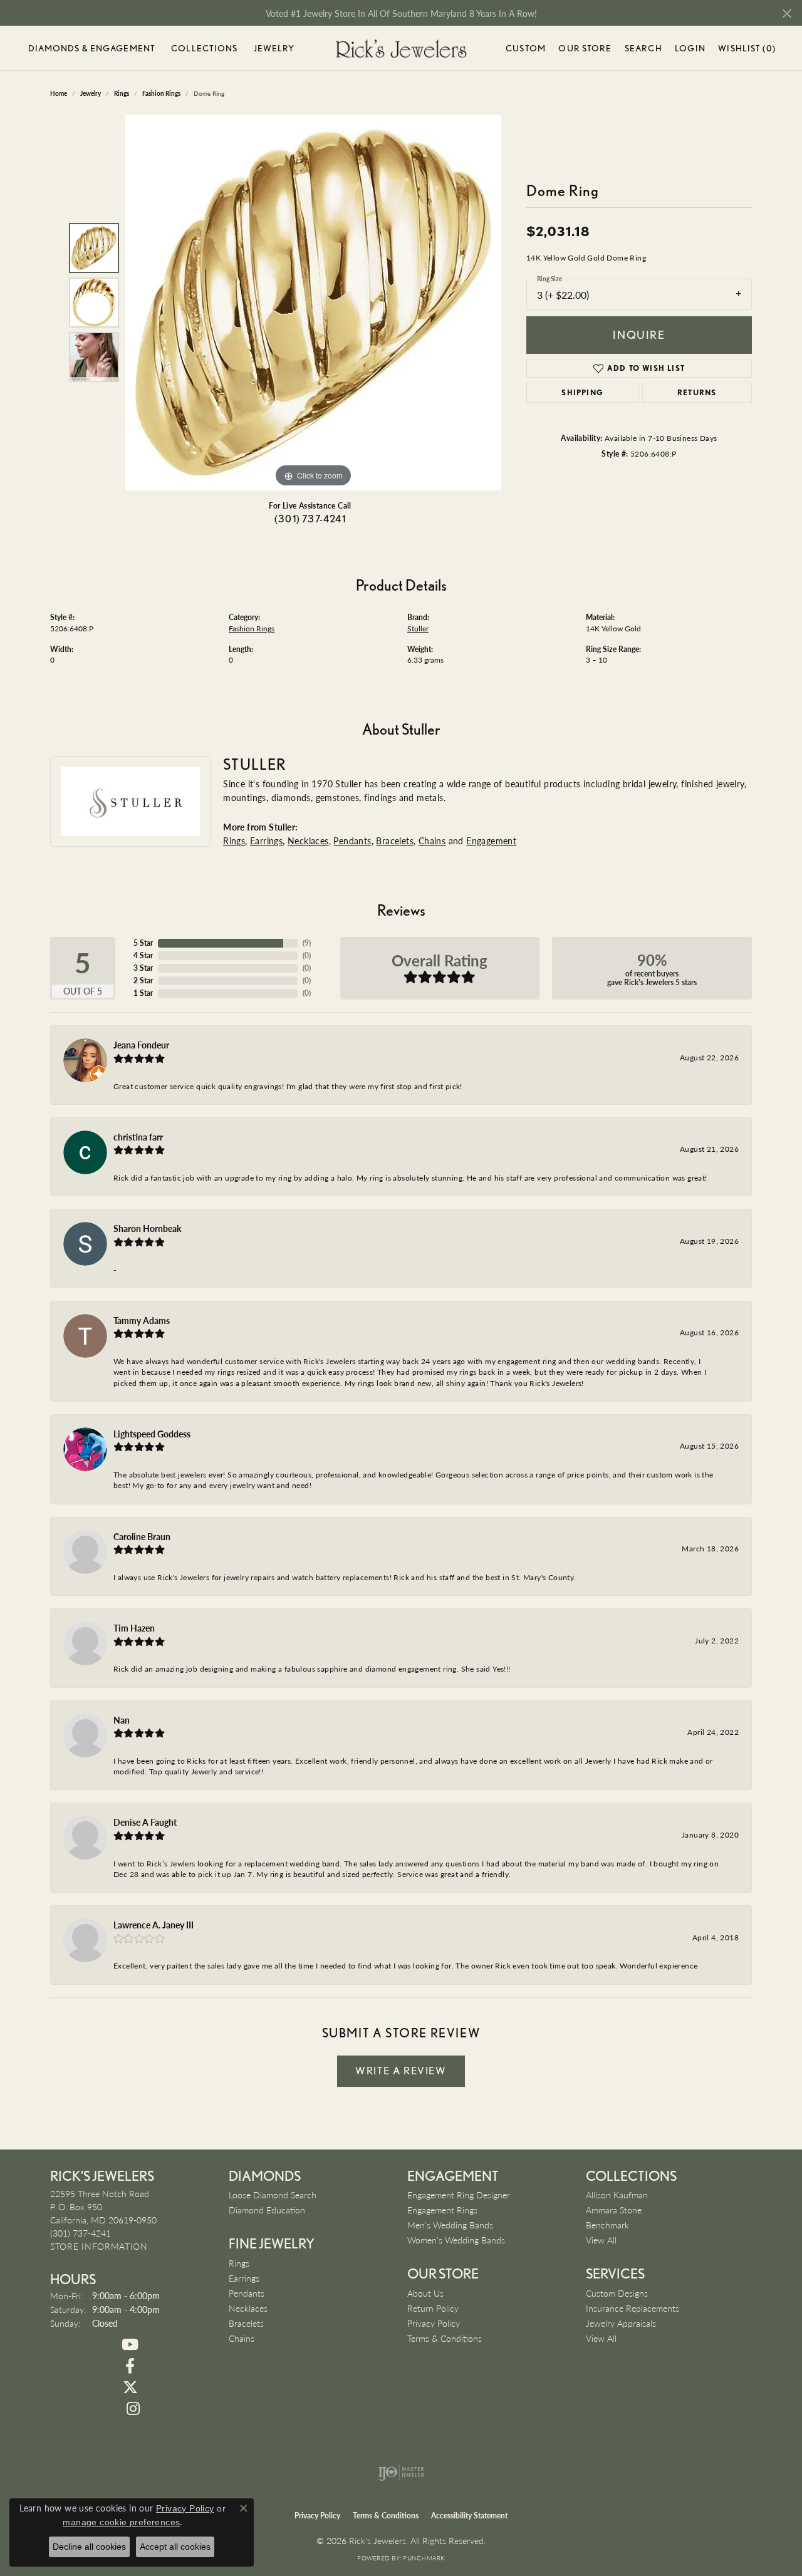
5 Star (143, 943)
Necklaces (308, 841)
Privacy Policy (434, 2323)
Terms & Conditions (445, 2338)
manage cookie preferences (121, 2522)
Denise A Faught (145, 1822)
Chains (432, 841)
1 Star (143, 993)
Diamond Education (267, 2210)
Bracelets (395, 841)
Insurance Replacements (633, 2308)
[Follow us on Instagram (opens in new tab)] (133, 2409)
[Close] (787, 13)
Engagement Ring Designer (459, 2195)
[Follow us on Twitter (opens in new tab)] (130, 2387)
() (307, 943)
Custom (526, 48)
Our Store (585, 48)
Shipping (582, 392)
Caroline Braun (142, 1536)
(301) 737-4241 (310, 519)
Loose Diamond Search (273, 2195)
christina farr (138, 1137)
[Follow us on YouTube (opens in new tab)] (130, 2345)
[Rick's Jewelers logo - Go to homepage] (401, 49)
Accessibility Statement (469, 2516)
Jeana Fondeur (141, 1045)
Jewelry (274, 48)
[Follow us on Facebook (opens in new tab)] (130, 2366)
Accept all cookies (175, 2547)
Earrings (266, 841)
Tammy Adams (142, 1320)
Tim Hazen (134, 1628)
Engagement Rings (442, 2210)
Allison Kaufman (617, 2195)
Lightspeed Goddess (152, 1434)
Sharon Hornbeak (147, 1228)
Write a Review (401, 2071)
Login (690, 50)
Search (643, 48)
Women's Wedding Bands (456, 2240)
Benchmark (607, 2225)
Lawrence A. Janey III (154, 1925)
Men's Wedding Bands (450, 2225)
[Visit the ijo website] (401, 2473)
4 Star (143, 955)
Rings (234, 841)
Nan (122, 1720)
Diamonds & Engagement (92, 48)
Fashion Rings (252, 628)
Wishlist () (747, 50)
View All (601, 2240)
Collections (204, 48)
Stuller (418, 628)
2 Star (143, 980)
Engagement (491, 841)
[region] (313, 303)
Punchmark (424, 2558)
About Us (425, 2293)
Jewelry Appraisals (621, 2323)
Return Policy (433, 2308)
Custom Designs (617, 2293)
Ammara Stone (614, 2210)
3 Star (143, 968)
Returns (697, 392)
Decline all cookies (89, 2547)
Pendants (352, 841)
